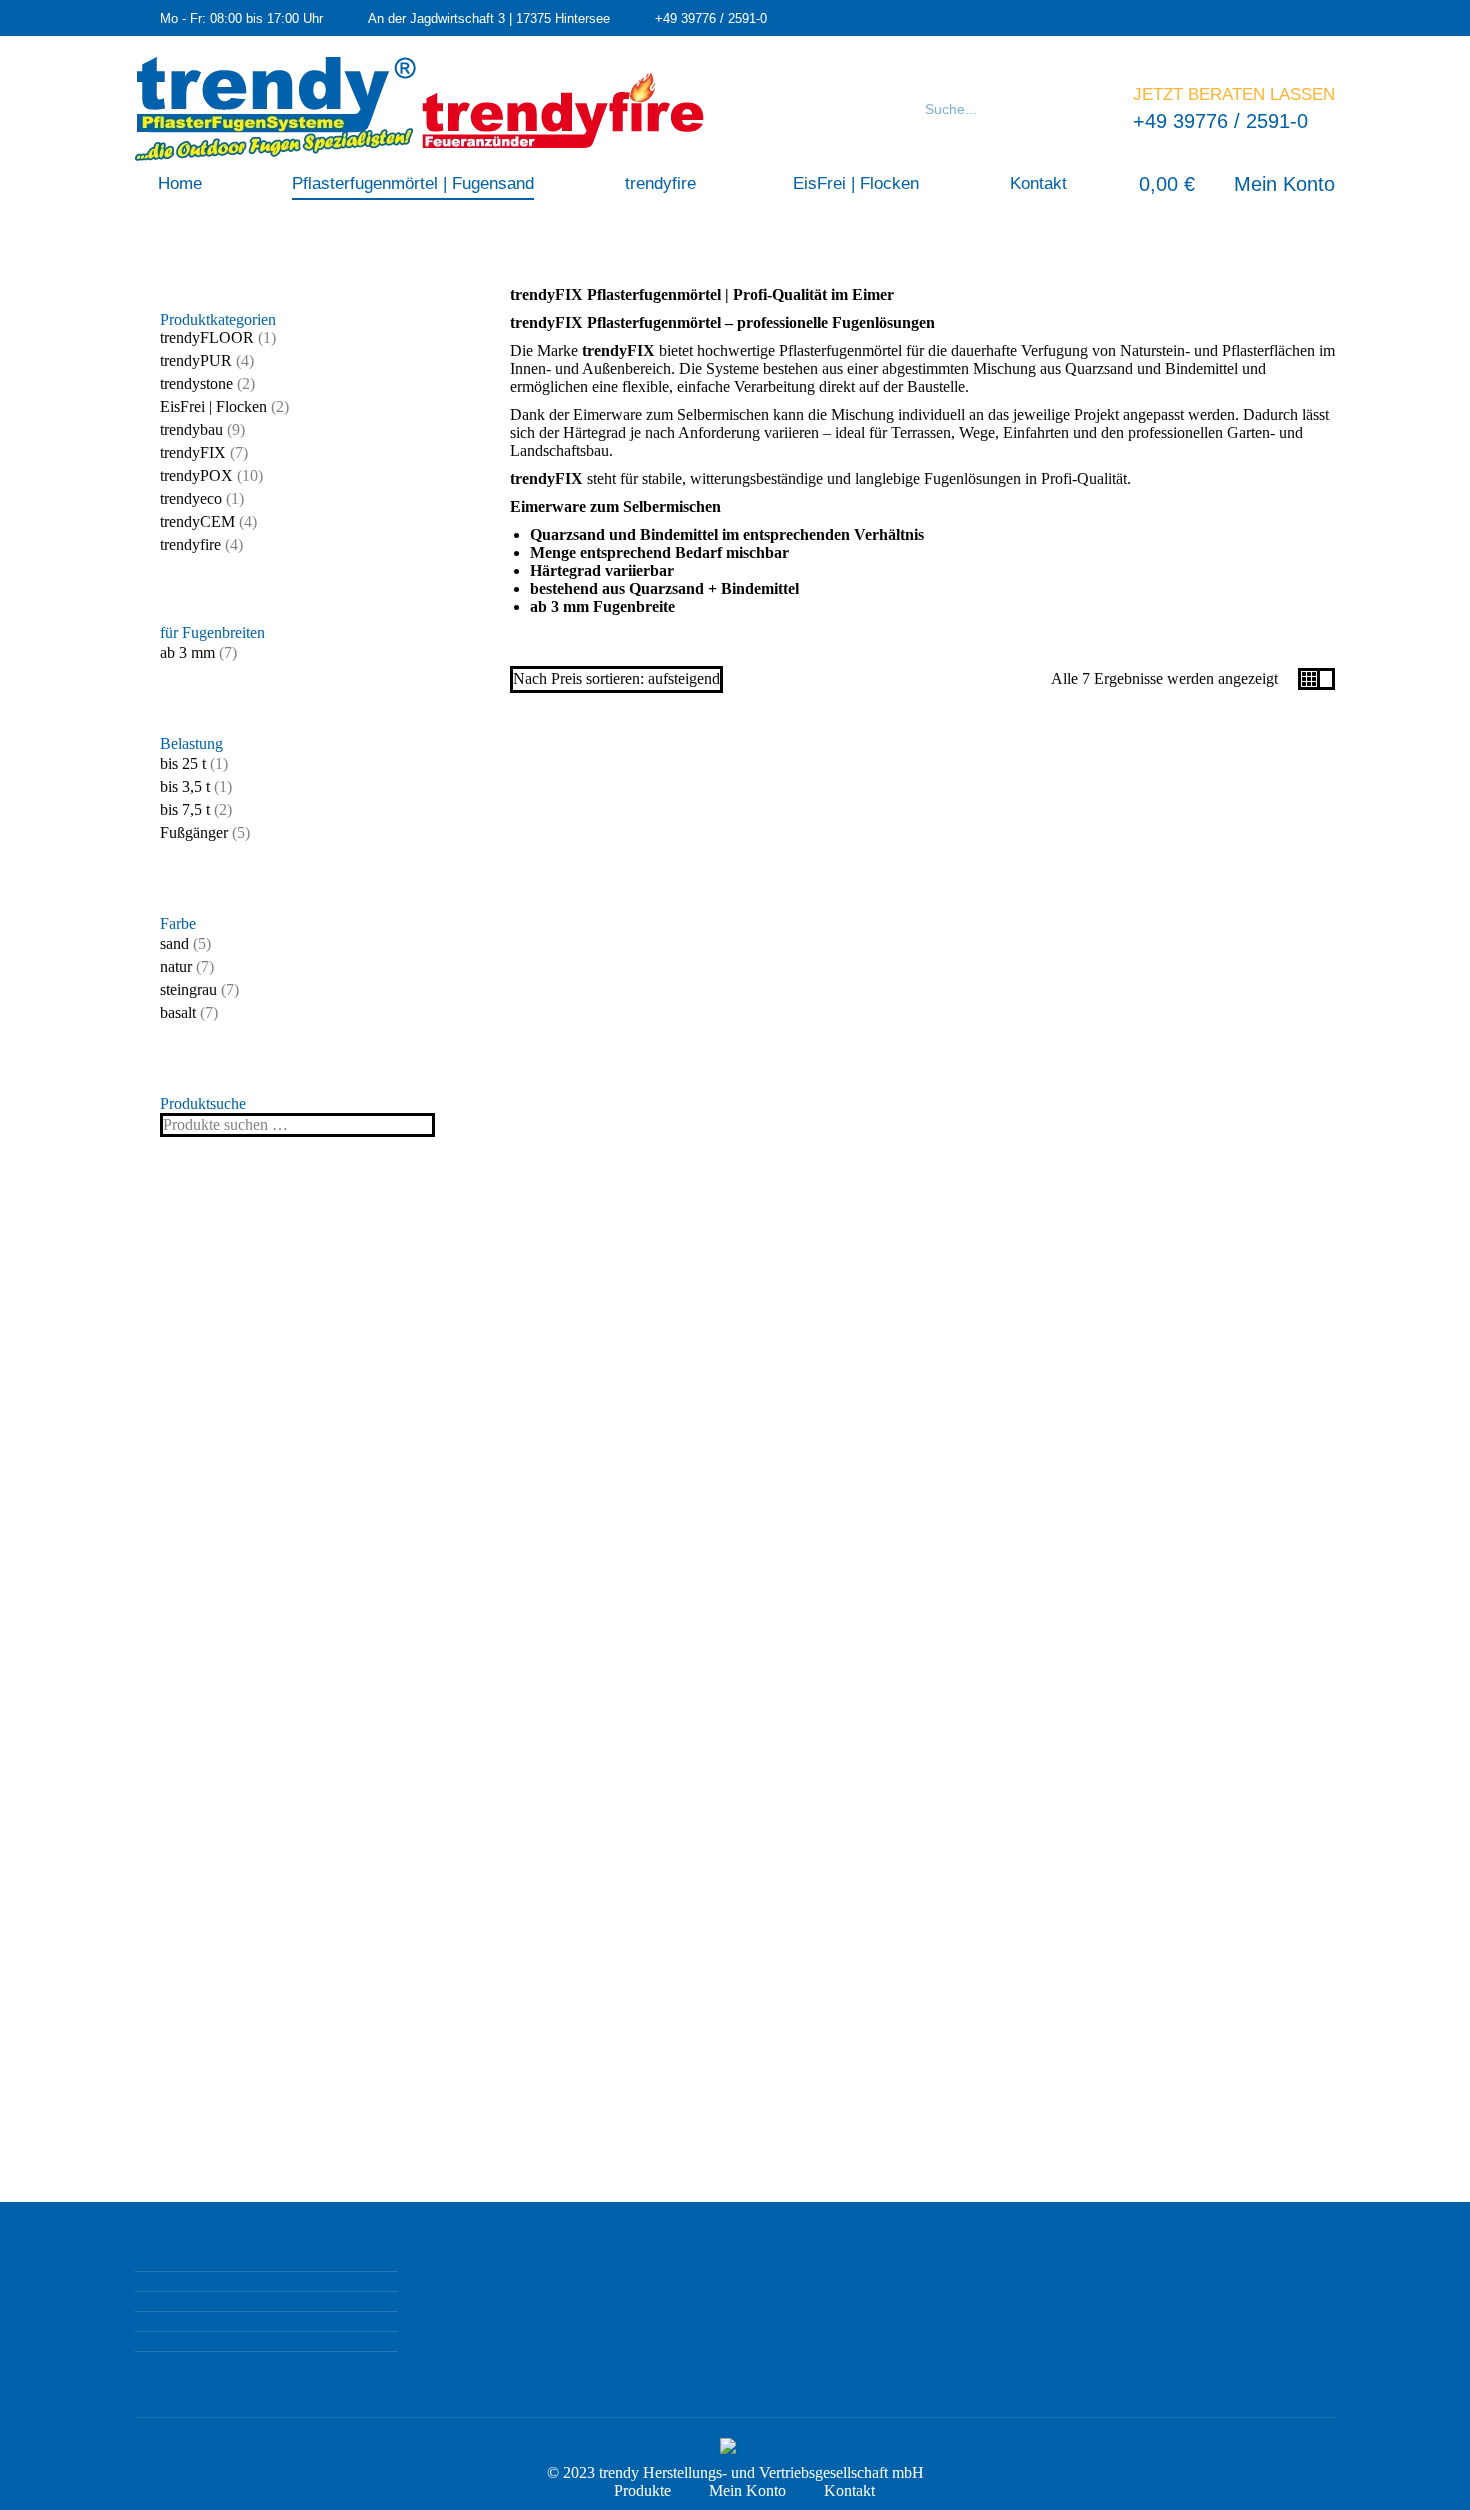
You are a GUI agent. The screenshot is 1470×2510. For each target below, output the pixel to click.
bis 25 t (183, 763)
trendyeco (191, 498)
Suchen (414, 1125)
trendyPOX (196, 475)
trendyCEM (197, 521)
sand (174, 943)
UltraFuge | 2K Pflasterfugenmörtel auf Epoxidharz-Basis (633, 1950)
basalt (178, 1012)
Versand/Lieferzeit (632, 1056)
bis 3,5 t (185, 786)
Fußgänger (194, 832)
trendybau (191, 429)
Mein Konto (1284, 184)
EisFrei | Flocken (213, 406)
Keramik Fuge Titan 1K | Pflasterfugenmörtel (1212, 981)
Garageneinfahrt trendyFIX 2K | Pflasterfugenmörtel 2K (922, 1466)
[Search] (1093, 109)
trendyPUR (196, 360)
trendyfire (190, 544)
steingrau (188, 989)
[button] (633, 897)
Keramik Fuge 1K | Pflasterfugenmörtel (632, 981)
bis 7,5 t (185, 809)
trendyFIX (193, 452)
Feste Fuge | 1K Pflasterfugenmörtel (632, 1457)
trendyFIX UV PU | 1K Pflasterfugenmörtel (1212, 1466)
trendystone (196, 383)
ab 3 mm (187, 652)
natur (176, 966)
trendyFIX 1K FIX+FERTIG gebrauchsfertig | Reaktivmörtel (922, 982)
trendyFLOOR (207, 337)
